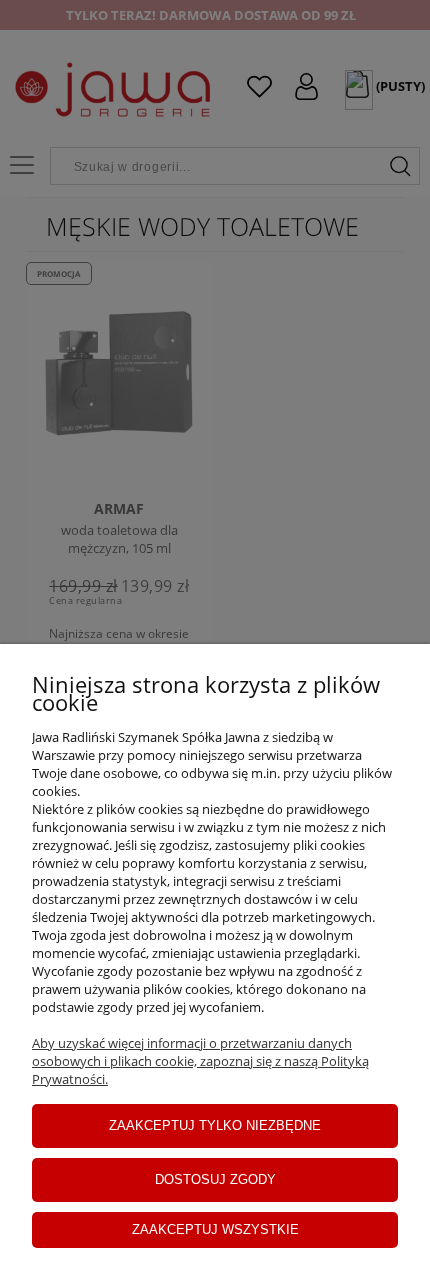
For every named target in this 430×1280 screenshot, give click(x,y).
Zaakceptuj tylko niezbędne (215, 1125)
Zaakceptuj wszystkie (215, 1229)
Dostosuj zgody (215, 1179)
